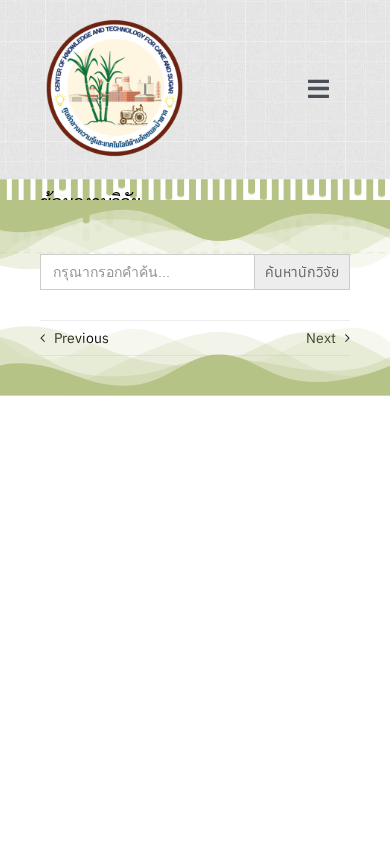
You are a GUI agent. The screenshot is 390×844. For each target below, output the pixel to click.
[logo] (114, 22)
